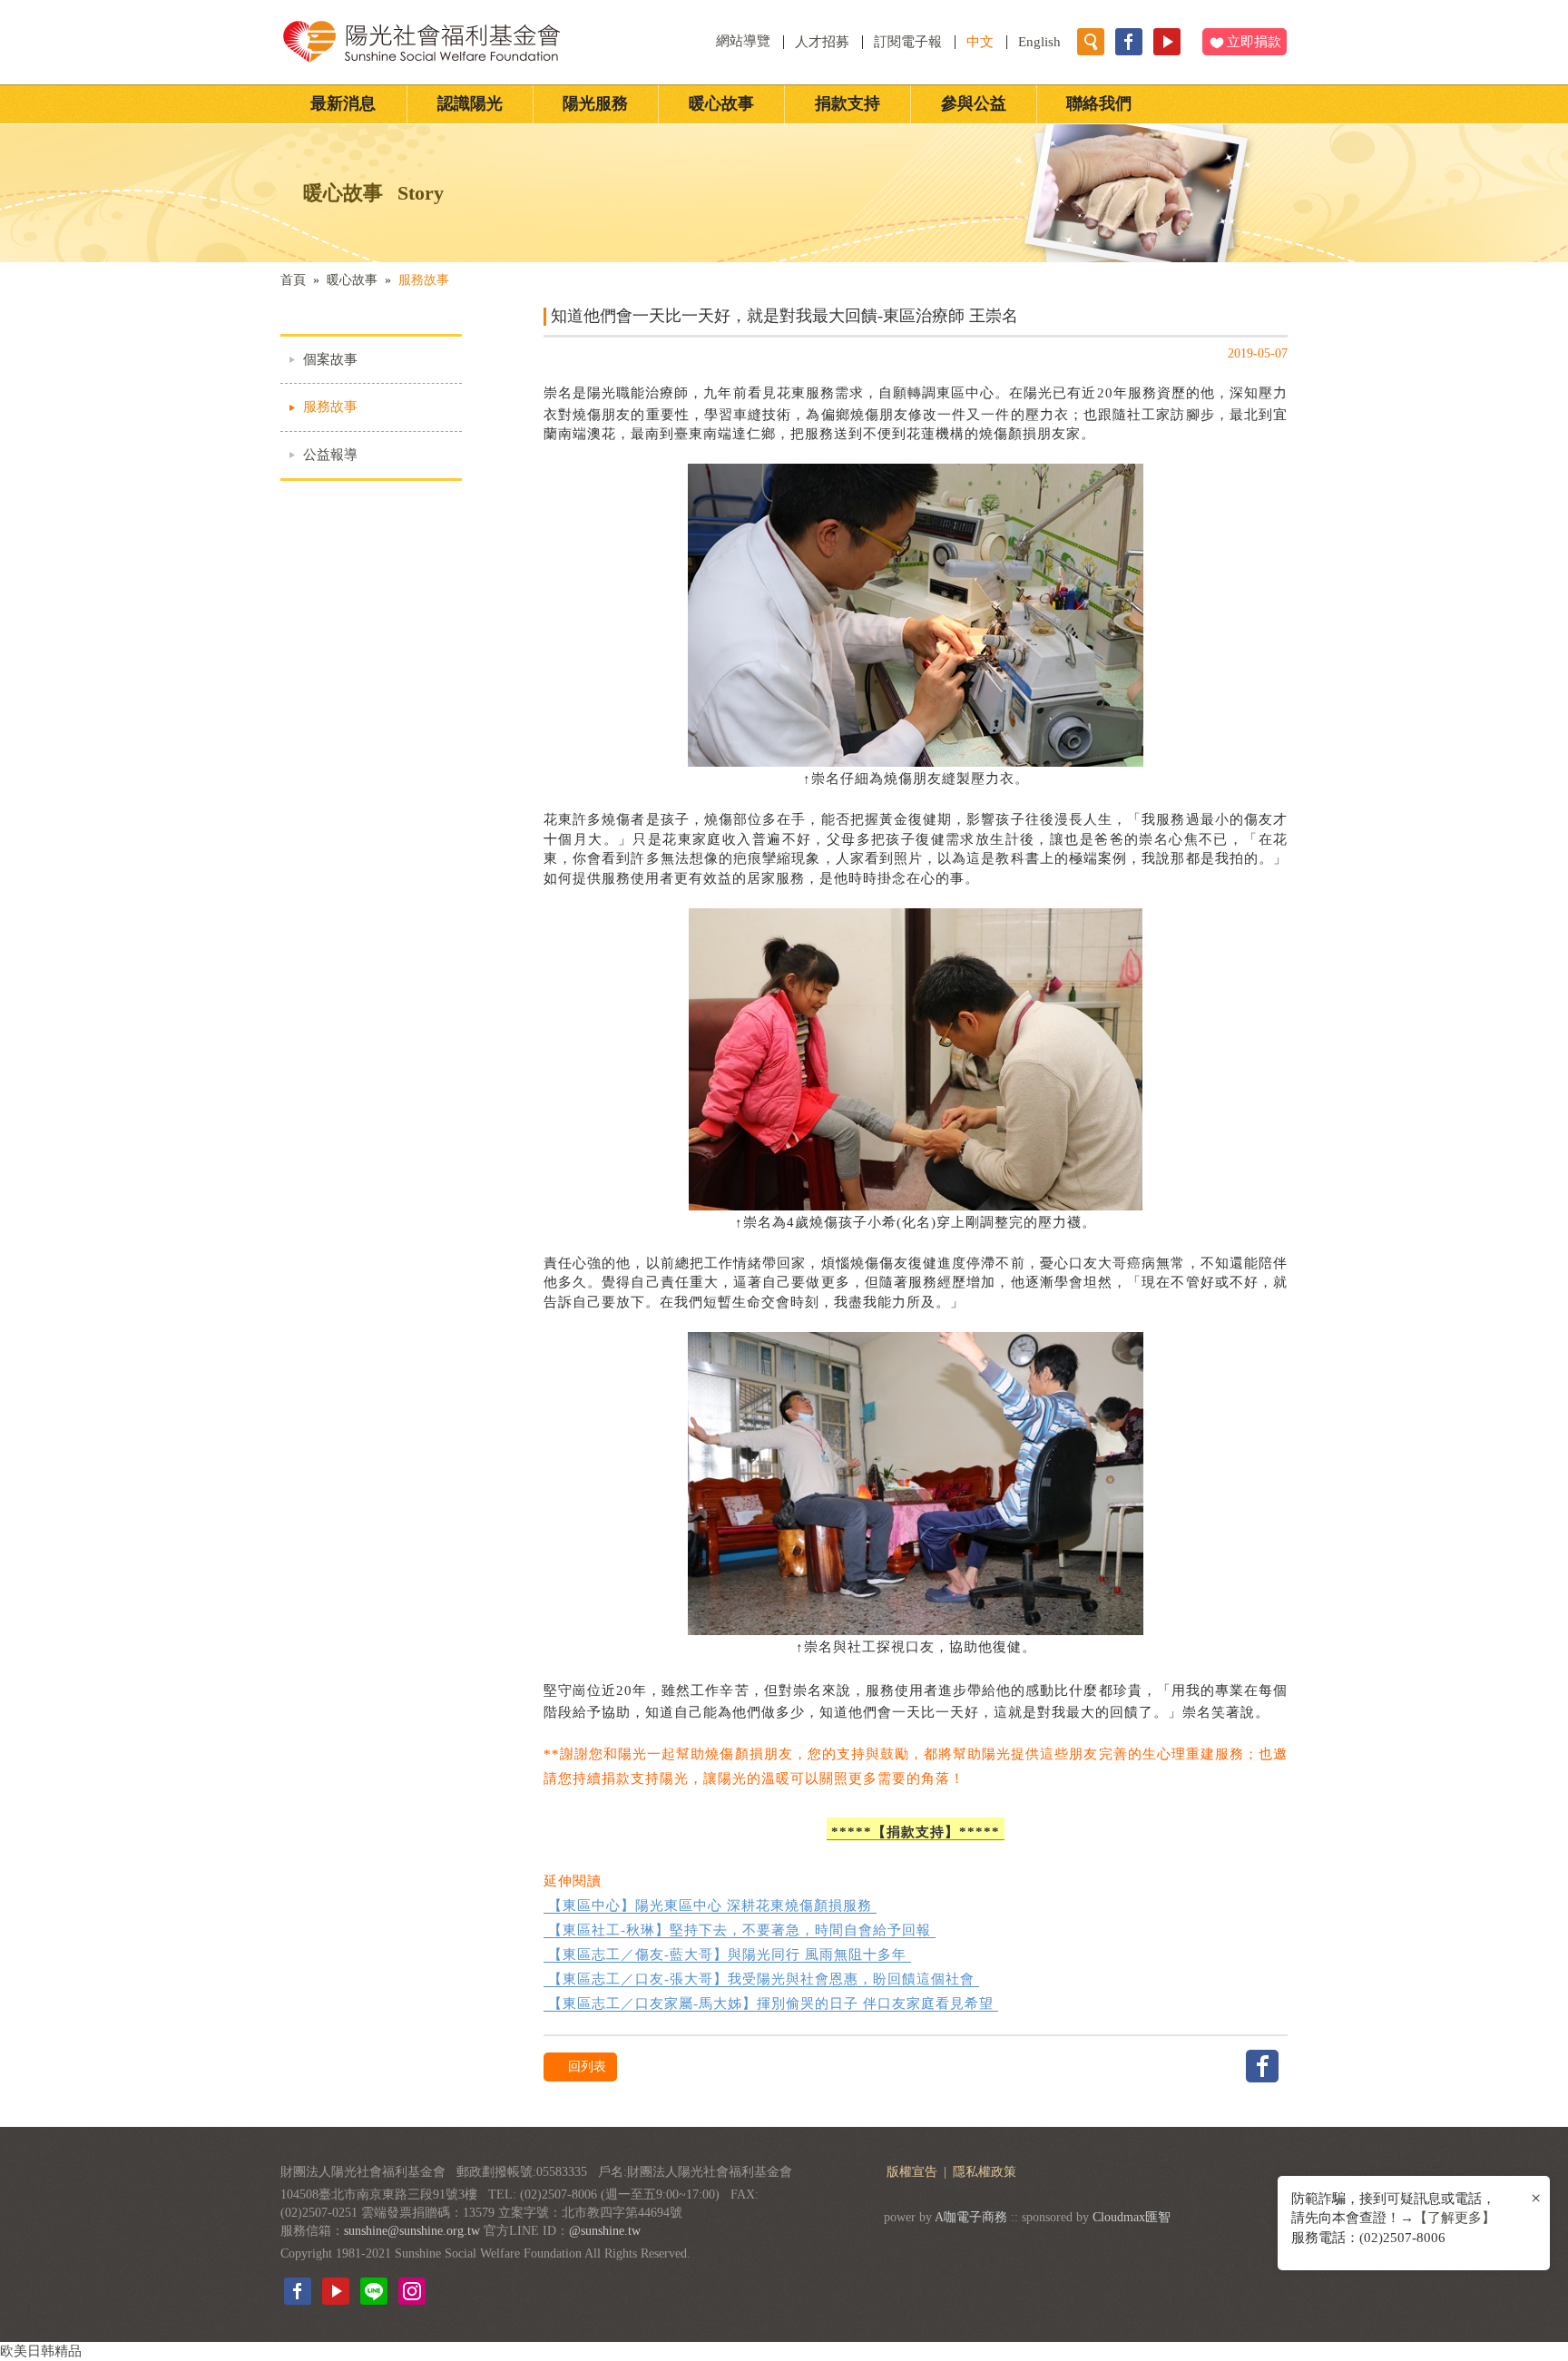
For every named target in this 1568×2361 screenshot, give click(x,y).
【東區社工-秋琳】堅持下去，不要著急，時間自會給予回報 (740, 1930)
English (1039, 42)
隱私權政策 (985, 2172)
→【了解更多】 (1448, 2218)
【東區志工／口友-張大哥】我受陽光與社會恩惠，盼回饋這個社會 (761, 1979)
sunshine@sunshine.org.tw (412, 2231)
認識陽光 (470, 103)
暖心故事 (721, 103)
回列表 (585, 2067)
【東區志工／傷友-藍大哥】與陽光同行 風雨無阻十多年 (727, 1954)
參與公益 (974, 103)
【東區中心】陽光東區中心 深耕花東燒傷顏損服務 (710, 1905)
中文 (980, 42)
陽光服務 (595, 103)
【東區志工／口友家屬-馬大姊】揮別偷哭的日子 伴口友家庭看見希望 (771, 2003)
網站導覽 (745, 41)
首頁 (293, 280)
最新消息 (343, 103)
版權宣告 (914, 2172)
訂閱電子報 (908, 42)
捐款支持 (848, 103)
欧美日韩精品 (41, 2351)
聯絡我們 (1099, 103)
